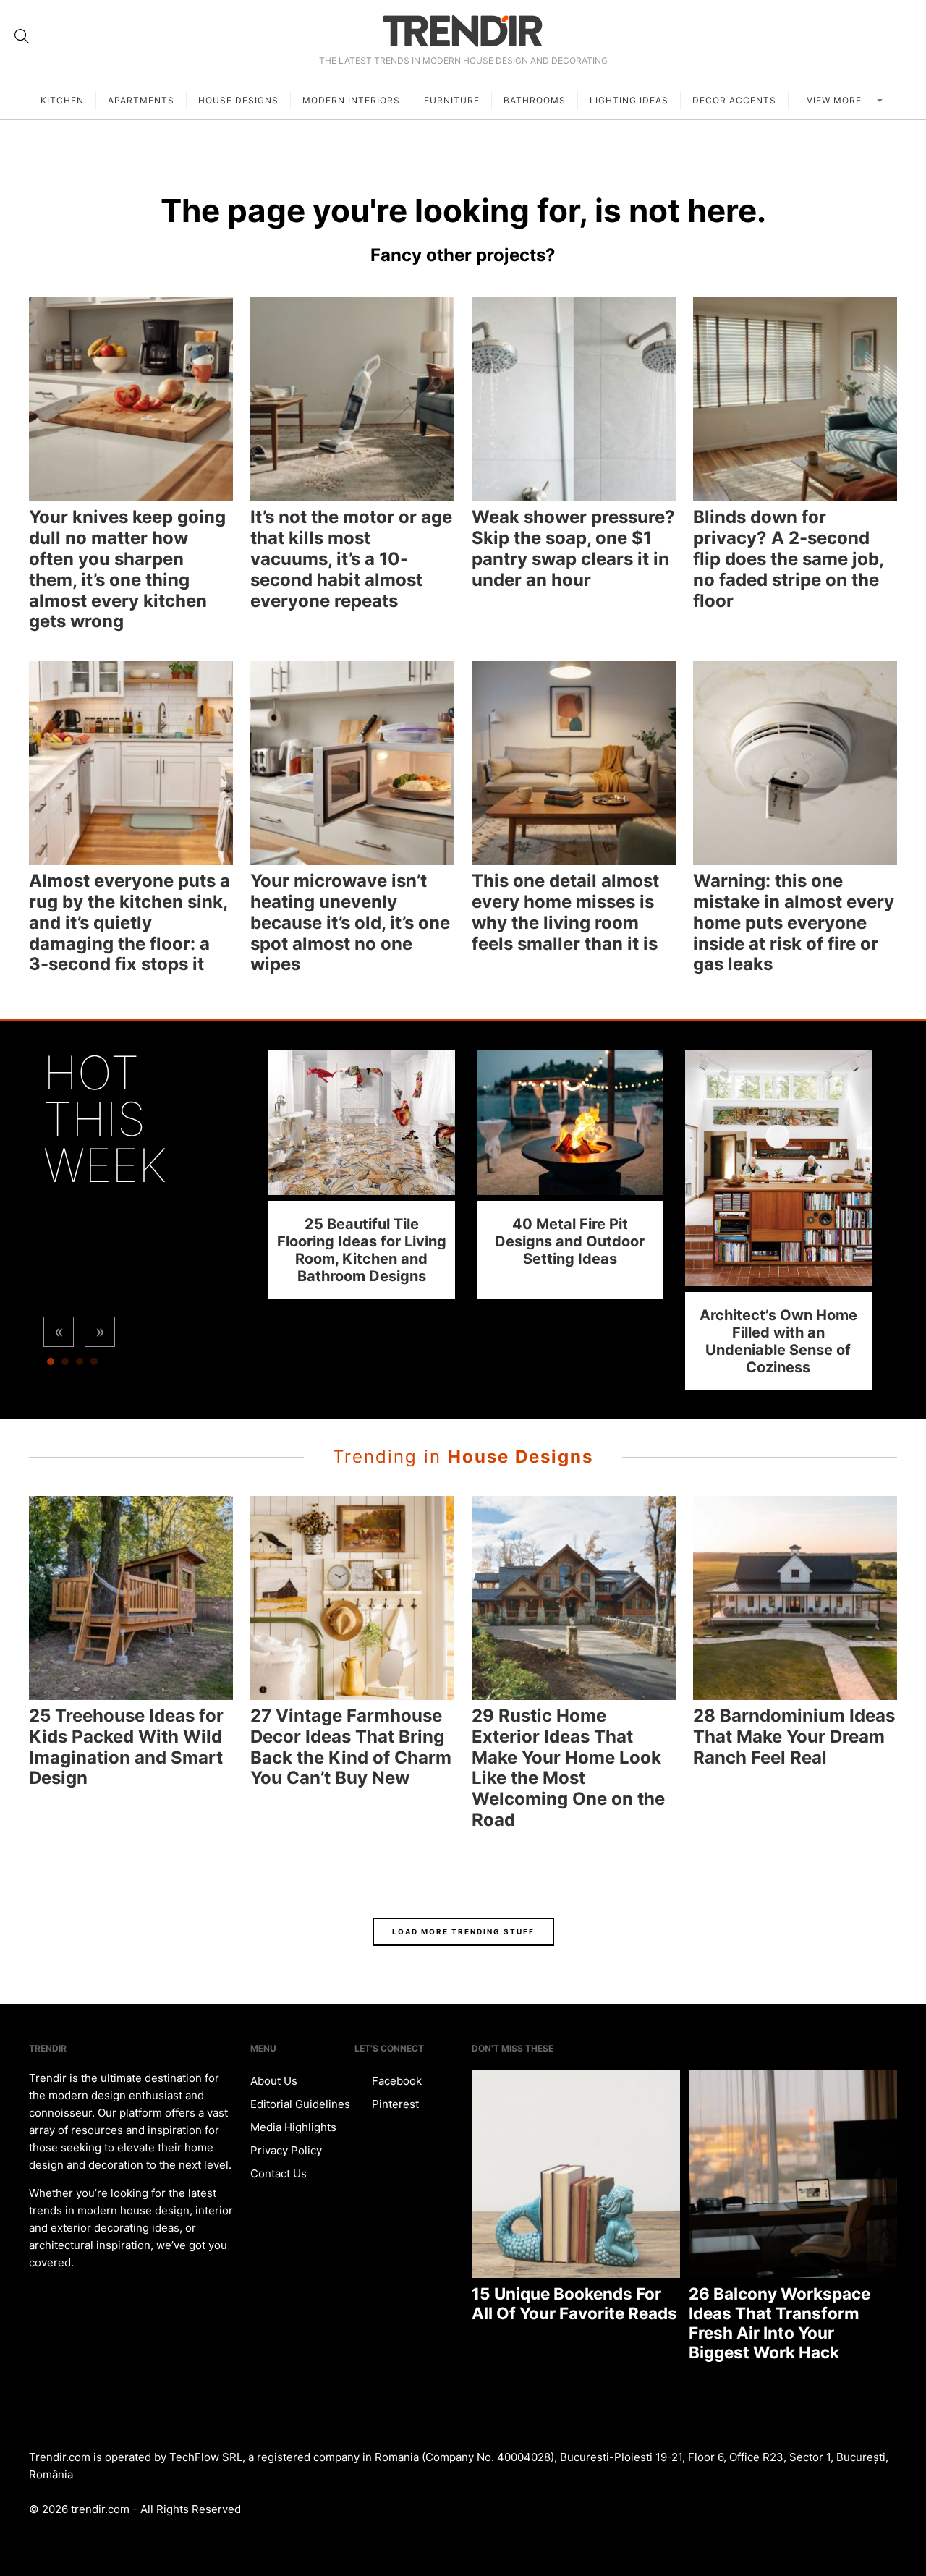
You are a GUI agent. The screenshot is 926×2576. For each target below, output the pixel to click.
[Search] (22, 36)
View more (836, 100)
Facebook (395, 2081)
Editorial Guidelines (300, 2104)
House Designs (238, 100)
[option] (362, 1174)
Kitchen (62, 100)
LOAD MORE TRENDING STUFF (463, 1931)
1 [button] (51, 1365)
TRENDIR (463, 31)
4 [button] (94, 1365)
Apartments (141, 100)
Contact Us (279, 2173)
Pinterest (394, 2104)
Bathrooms (535, 100)
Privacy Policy (286, 2150)
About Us (274, 2081)
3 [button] (80, 1365)
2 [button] (65, 1365)
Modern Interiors (351, 100)
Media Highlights (293, 2127)
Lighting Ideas (629, 100)
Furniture (452, 100)
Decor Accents (734, 100)
